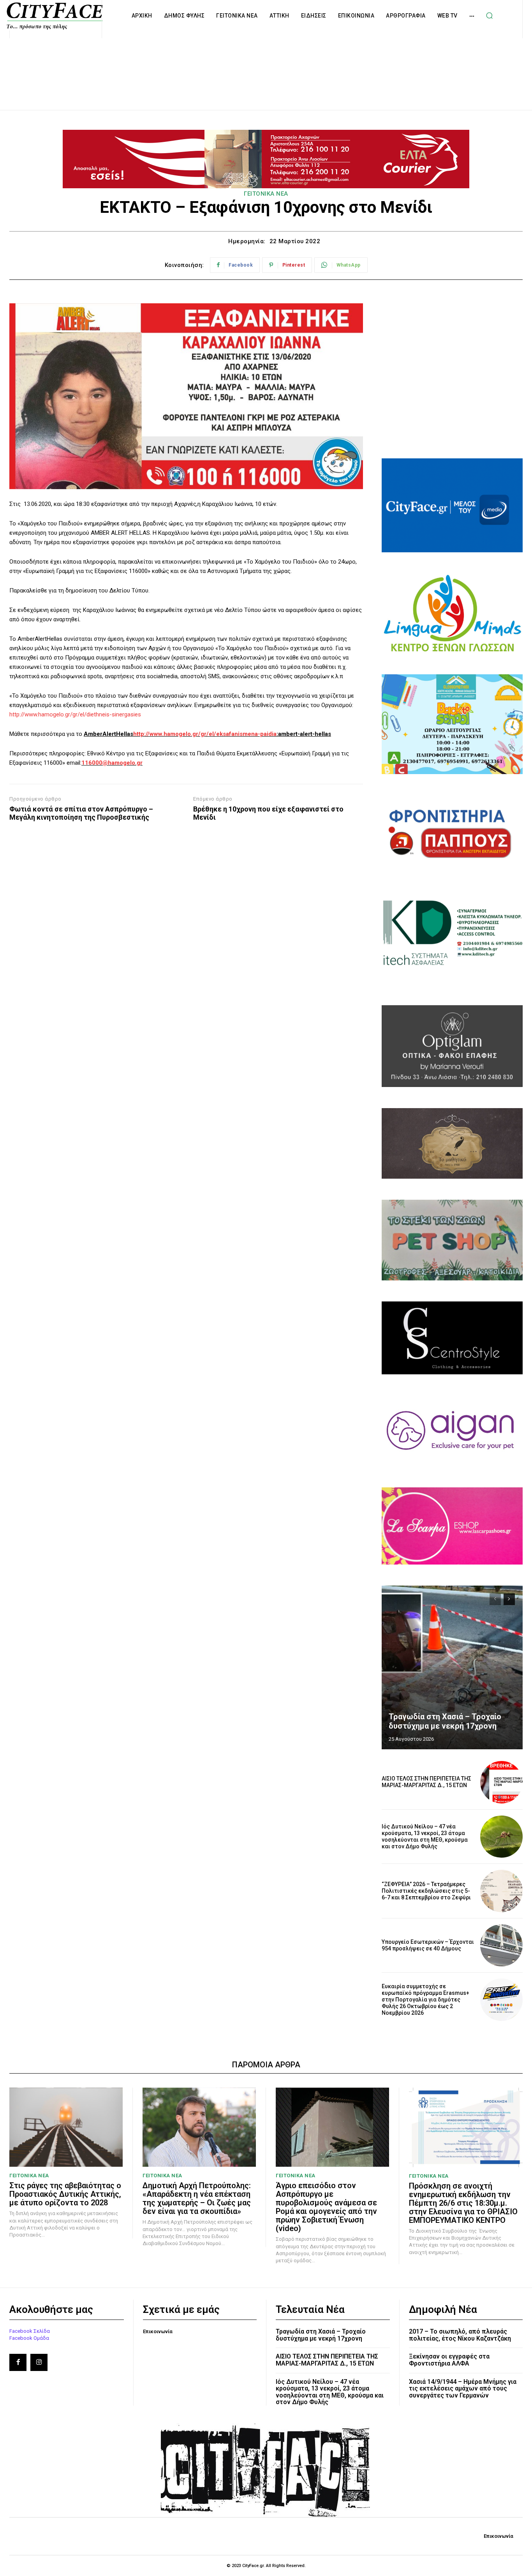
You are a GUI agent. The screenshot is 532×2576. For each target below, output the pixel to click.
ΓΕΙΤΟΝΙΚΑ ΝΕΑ (266, 194)
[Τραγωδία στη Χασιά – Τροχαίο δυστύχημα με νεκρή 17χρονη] (452, 1667)
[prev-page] (495, 1599)
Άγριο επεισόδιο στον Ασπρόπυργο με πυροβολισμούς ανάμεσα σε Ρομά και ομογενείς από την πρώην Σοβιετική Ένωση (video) (326, 2207)
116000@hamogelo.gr (112, 763)
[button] (490, 16)
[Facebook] (18, 2362)
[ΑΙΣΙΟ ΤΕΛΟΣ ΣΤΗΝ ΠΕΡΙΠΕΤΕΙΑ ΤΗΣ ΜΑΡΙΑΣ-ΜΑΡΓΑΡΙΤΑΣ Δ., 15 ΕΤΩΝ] (501, 1782)
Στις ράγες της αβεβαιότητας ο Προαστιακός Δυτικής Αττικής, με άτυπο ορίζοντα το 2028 (65, 2194)
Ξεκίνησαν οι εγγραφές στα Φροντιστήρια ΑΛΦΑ (449, 2360)
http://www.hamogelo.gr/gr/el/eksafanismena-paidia (205, 734)
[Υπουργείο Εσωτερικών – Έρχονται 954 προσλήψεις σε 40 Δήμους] (501, 1946)
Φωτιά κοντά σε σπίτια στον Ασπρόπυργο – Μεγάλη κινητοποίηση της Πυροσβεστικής (81, 813)
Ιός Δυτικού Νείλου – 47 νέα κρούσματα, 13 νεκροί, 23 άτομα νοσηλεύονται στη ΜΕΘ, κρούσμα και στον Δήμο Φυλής (425, 1836)
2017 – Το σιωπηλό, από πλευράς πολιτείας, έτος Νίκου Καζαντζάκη (460, 2335)
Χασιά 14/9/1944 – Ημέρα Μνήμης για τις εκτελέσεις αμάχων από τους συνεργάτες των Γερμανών (463, 2389)
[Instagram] (39, 2362)
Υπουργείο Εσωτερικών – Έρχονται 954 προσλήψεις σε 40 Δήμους (428, 1945)
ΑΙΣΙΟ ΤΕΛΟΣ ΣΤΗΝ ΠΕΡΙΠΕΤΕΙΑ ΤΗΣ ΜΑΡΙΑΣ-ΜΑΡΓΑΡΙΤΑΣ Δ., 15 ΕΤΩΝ (426, 1782)
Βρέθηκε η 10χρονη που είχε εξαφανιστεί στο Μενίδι (268, 813)
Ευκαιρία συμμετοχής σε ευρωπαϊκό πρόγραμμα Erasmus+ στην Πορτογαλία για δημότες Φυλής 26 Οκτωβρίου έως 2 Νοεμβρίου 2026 (425, 1999)
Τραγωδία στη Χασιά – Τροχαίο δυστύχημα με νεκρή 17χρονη (445, 1721)
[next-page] (509, 1599)
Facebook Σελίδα (30, 2331)
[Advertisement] (266, 65)
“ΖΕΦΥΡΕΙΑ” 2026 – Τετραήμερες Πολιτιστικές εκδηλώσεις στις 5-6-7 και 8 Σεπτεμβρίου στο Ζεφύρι (426, 1891)
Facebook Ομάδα (29, 2338)
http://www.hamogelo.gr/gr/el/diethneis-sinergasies (75, 714)
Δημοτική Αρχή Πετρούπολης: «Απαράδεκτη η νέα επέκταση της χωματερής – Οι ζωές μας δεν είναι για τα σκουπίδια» (197, 2198)
